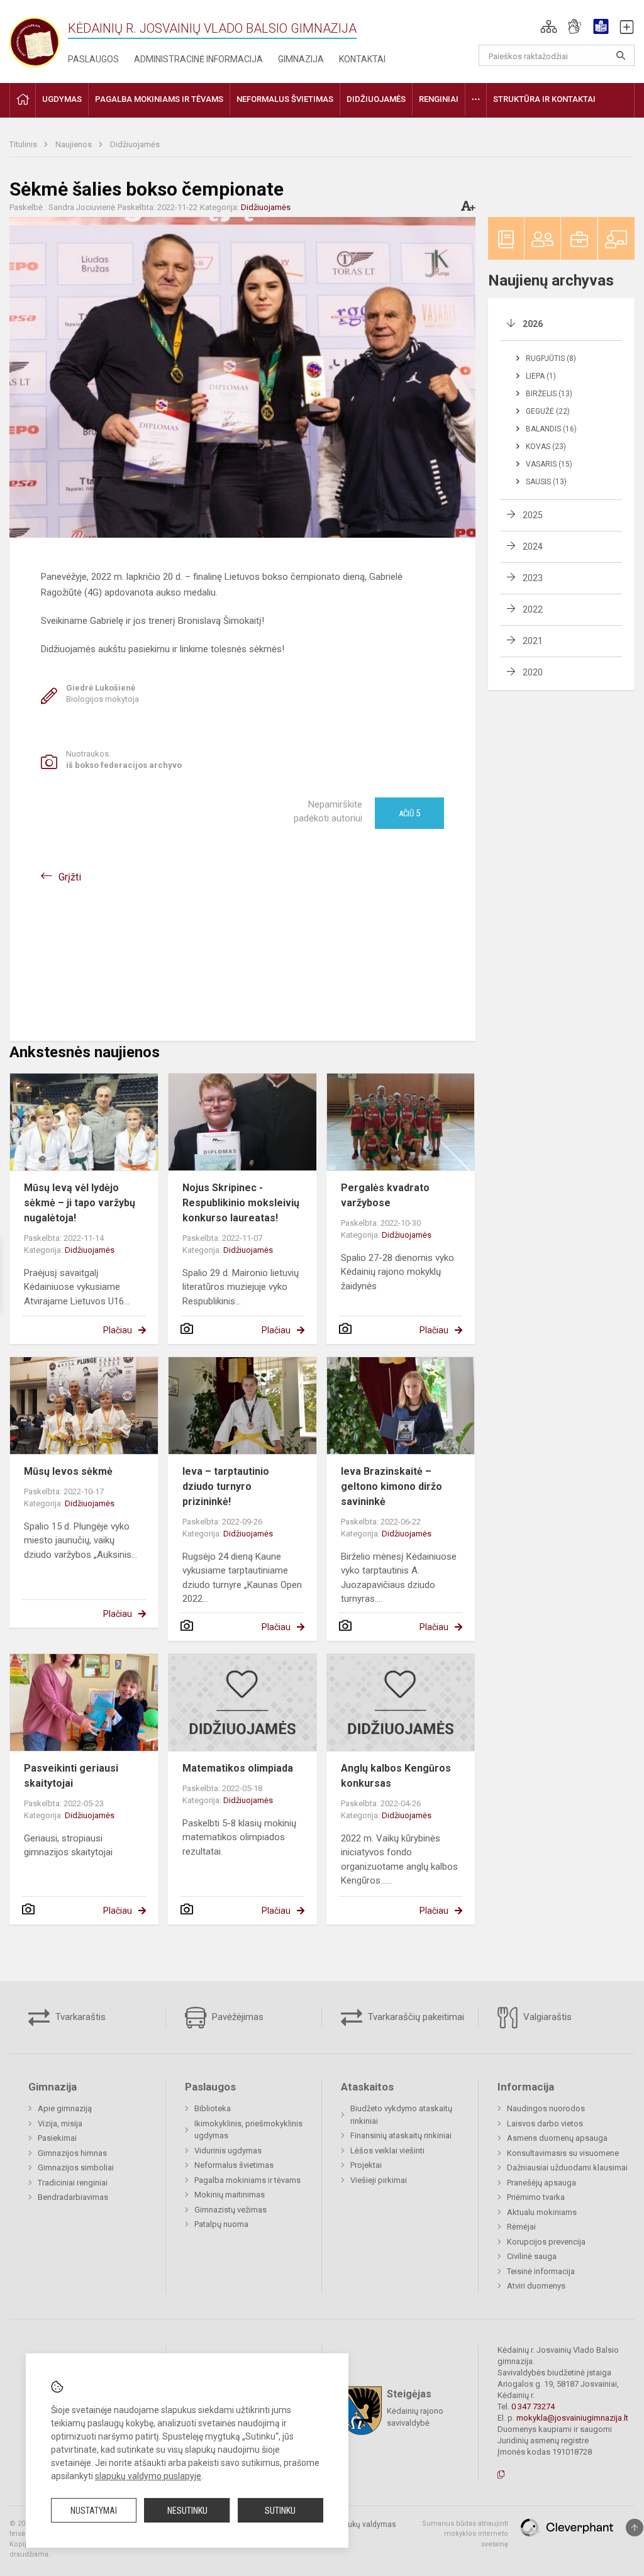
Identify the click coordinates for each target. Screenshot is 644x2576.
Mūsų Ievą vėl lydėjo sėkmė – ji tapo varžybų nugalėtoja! (80, 1203)
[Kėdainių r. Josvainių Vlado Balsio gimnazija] (35, 39)
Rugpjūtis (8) (551, 358)
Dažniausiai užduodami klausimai (567, 2168)
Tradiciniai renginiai (73, 2183)
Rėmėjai (521, 2227)
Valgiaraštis (546, 2017)
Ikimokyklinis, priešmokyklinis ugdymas (248, 2130)
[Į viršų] (635, 2528)
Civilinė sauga (532, 2256)
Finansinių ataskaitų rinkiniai (401, 2135)
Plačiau (118, 1330)
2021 (533, 641)
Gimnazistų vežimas (230, 2210)
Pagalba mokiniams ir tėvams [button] (159, 99)
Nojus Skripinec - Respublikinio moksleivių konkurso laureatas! (241, 1203)
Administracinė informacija (198, 59)
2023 (533, 578)
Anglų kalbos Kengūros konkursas (396, 1776)
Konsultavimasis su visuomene (563, 2153)
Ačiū (409, 813)
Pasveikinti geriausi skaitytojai (71, 1776)
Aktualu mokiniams (542, 2212)
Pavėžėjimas (236, 2017)
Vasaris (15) (549, 464)
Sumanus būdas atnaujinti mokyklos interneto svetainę (465, 2534)
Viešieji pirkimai (379, 2180)
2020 (533, 672)
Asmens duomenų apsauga (557, 2138)
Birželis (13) (549, 394)
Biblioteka (213, 2108)
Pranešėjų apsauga (541, 2183)
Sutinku (280, 2511)
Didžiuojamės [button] (376, 99)
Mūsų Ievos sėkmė (68, 1471)
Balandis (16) (551, 429)
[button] (549, 26)
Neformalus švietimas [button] (285, 99)
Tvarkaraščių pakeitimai (415, 2017)
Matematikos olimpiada (238, 1768)
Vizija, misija (60, 2124)
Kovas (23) (546, 447)
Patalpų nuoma (221, 2224)
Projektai (366, 2165)
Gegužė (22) (548, 411)
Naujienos (75, 144)
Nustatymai (94, 2511)
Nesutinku (187, 2511)
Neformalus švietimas (234, 2165)
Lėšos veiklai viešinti (387, 2151)
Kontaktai (362, 59)
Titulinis (24, 144)
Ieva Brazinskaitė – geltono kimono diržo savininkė (391, 1486)
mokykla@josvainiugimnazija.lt (572, 2418)
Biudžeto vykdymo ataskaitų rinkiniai (401, 2115)
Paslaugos (93, 59)
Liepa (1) (541, 376)
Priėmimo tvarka (536, 2197)
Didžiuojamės (135, 144)
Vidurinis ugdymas (228, 2151)
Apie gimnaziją (65, 2108)
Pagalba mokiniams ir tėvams (247, 2180)
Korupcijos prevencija (546, 2242)
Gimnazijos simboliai (76, 2168)
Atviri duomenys (536, 2286)
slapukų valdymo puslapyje (148, 2476)
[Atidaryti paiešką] (621, 55)
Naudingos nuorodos (546, 2108)
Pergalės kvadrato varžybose (385, 1195)
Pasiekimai (57, 2138)
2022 (533, 609)
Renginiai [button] (439, 99)
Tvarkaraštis (79, 2017)
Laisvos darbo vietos (545, 2124)
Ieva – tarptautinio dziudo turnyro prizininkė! (226, 1486)
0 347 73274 (533, 2407)
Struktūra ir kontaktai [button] (544, 99)
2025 (533, 515)
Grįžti (70, 877)
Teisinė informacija (541, 2271)
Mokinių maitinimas (230, 2195)
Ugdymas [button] (62, 99)
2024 (533, 547)
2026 (533, 324)
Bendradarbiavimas (73, 2197)
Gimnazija (301, 59)
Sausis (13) (546, 482)
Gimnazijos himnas (72, 2153)
